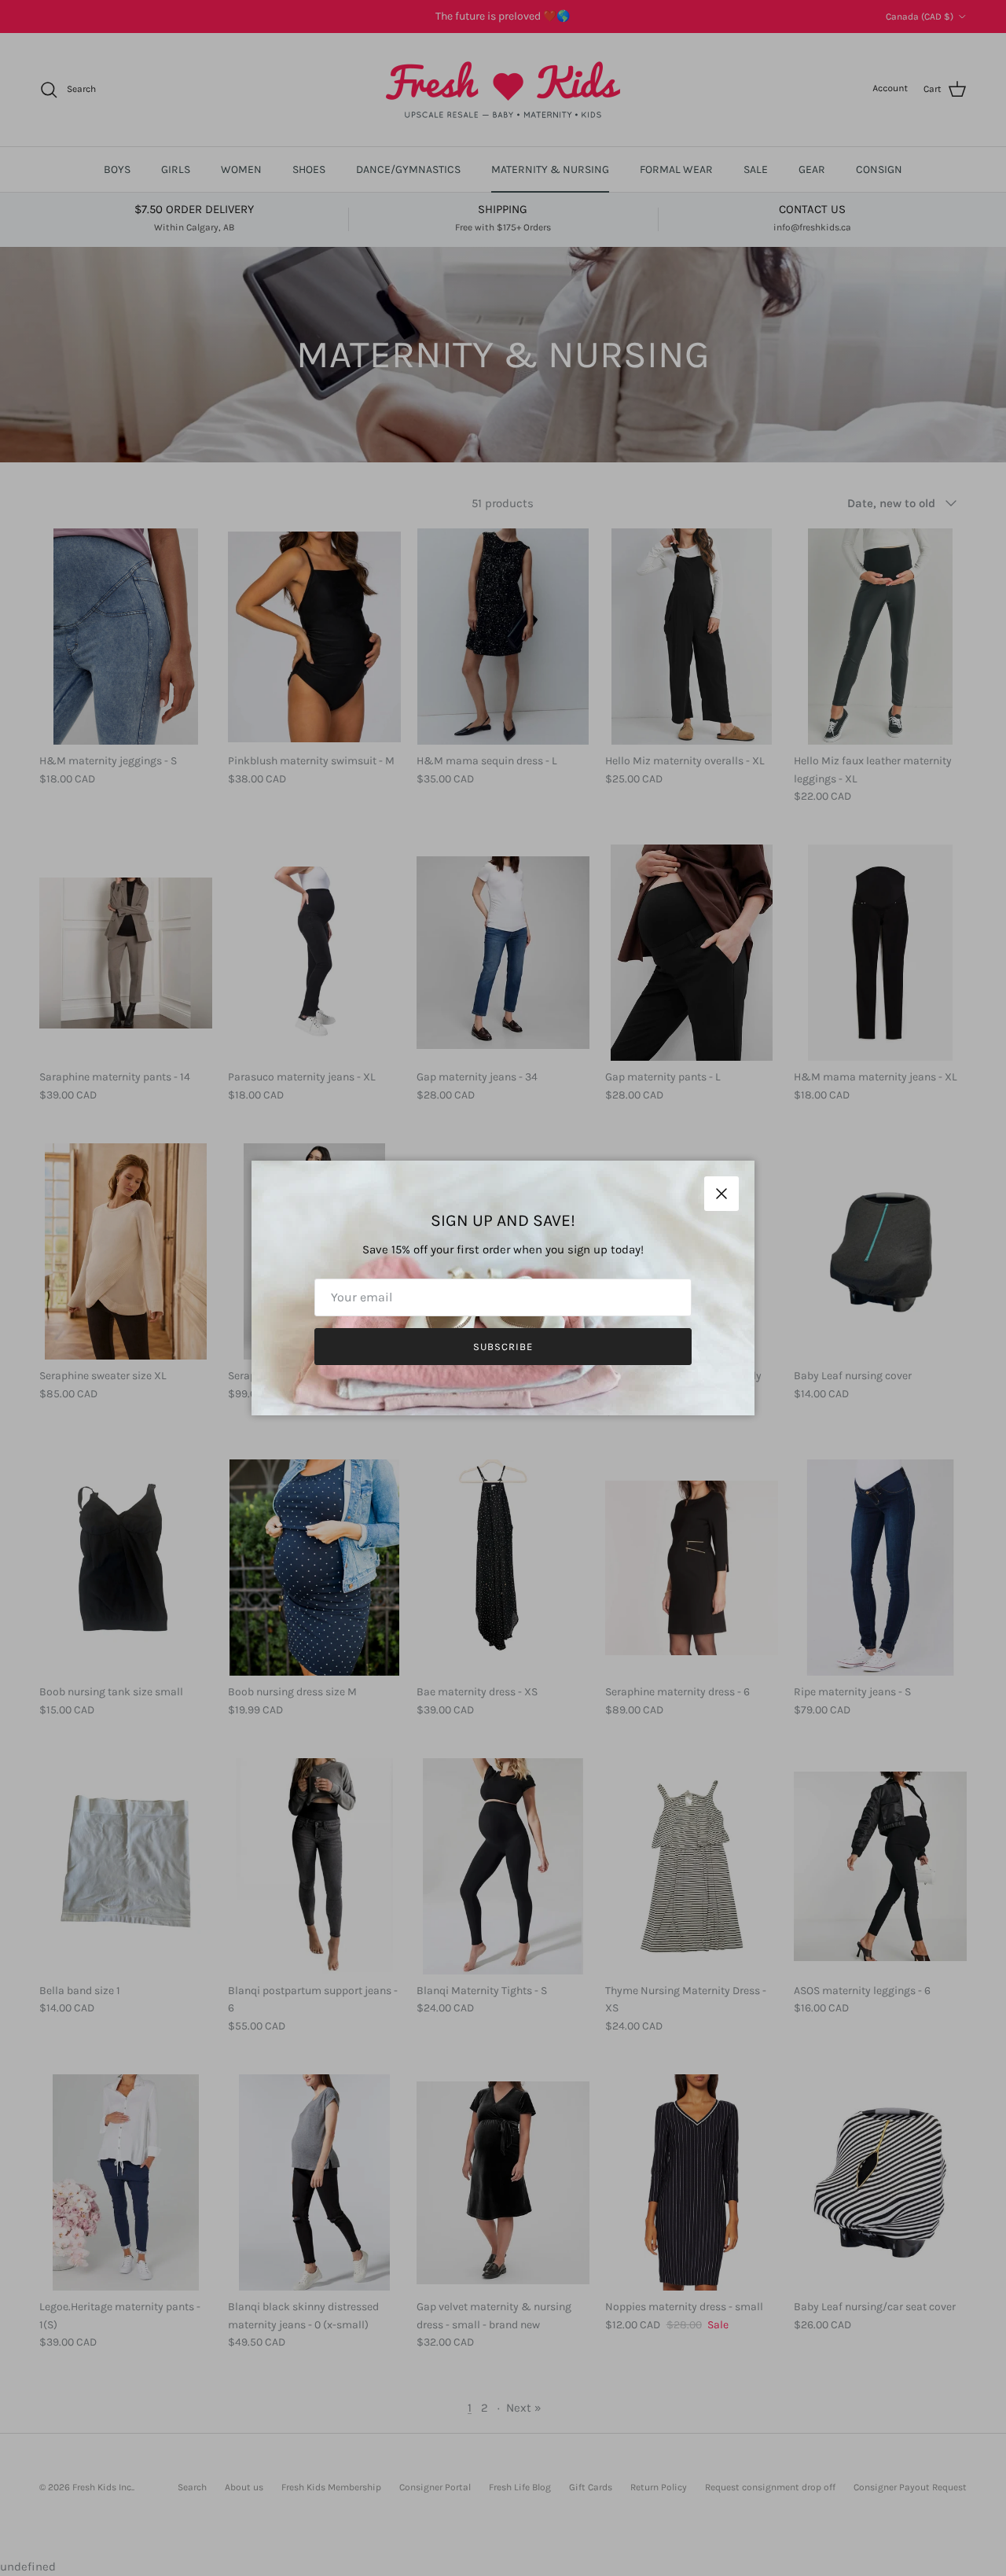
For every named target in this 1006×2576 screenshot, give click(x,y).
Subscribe (503, 1347)
